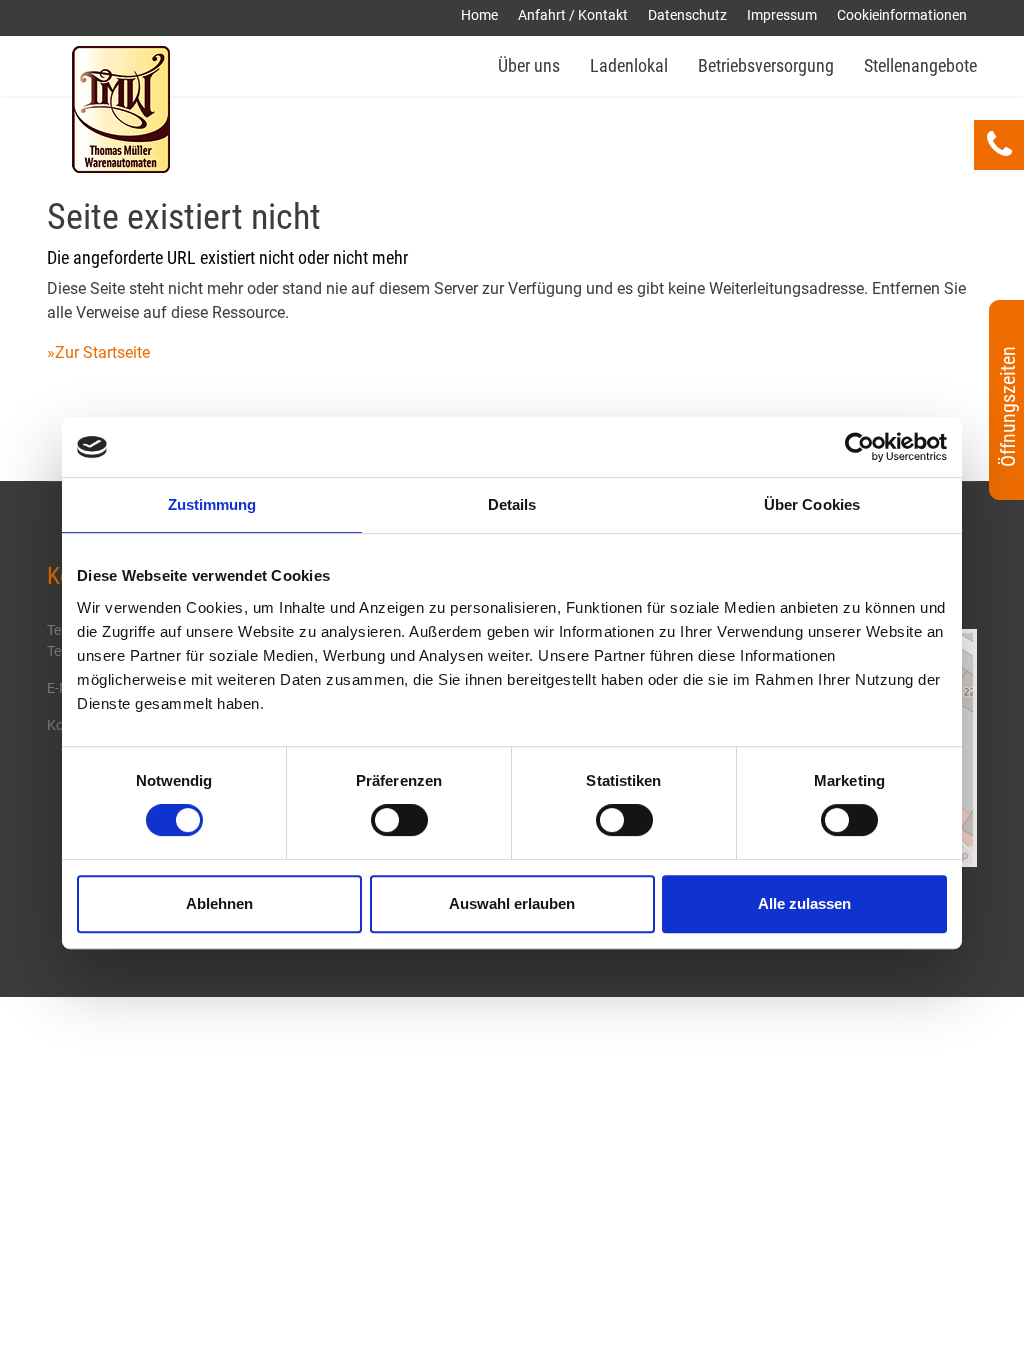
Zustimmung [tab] (212, 504)
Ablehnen (219, 903)
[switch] (399, 820)
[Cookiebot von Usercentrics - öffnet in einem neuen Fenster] (859, 447)
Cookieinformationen (902, 15)
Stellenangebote (920, 65)
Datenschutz (687, 15)
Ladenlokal (629, 65)
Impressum (782, 15)
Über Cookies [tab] (812, 504)
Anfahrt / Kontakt (573, 15)
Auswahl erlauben (512, 903)
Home (479, 15)
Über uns (529, 65)
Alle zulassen (804, 903)
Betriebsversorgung (766, 65)
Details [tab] (512, 504)
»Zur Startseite (98, 352)
